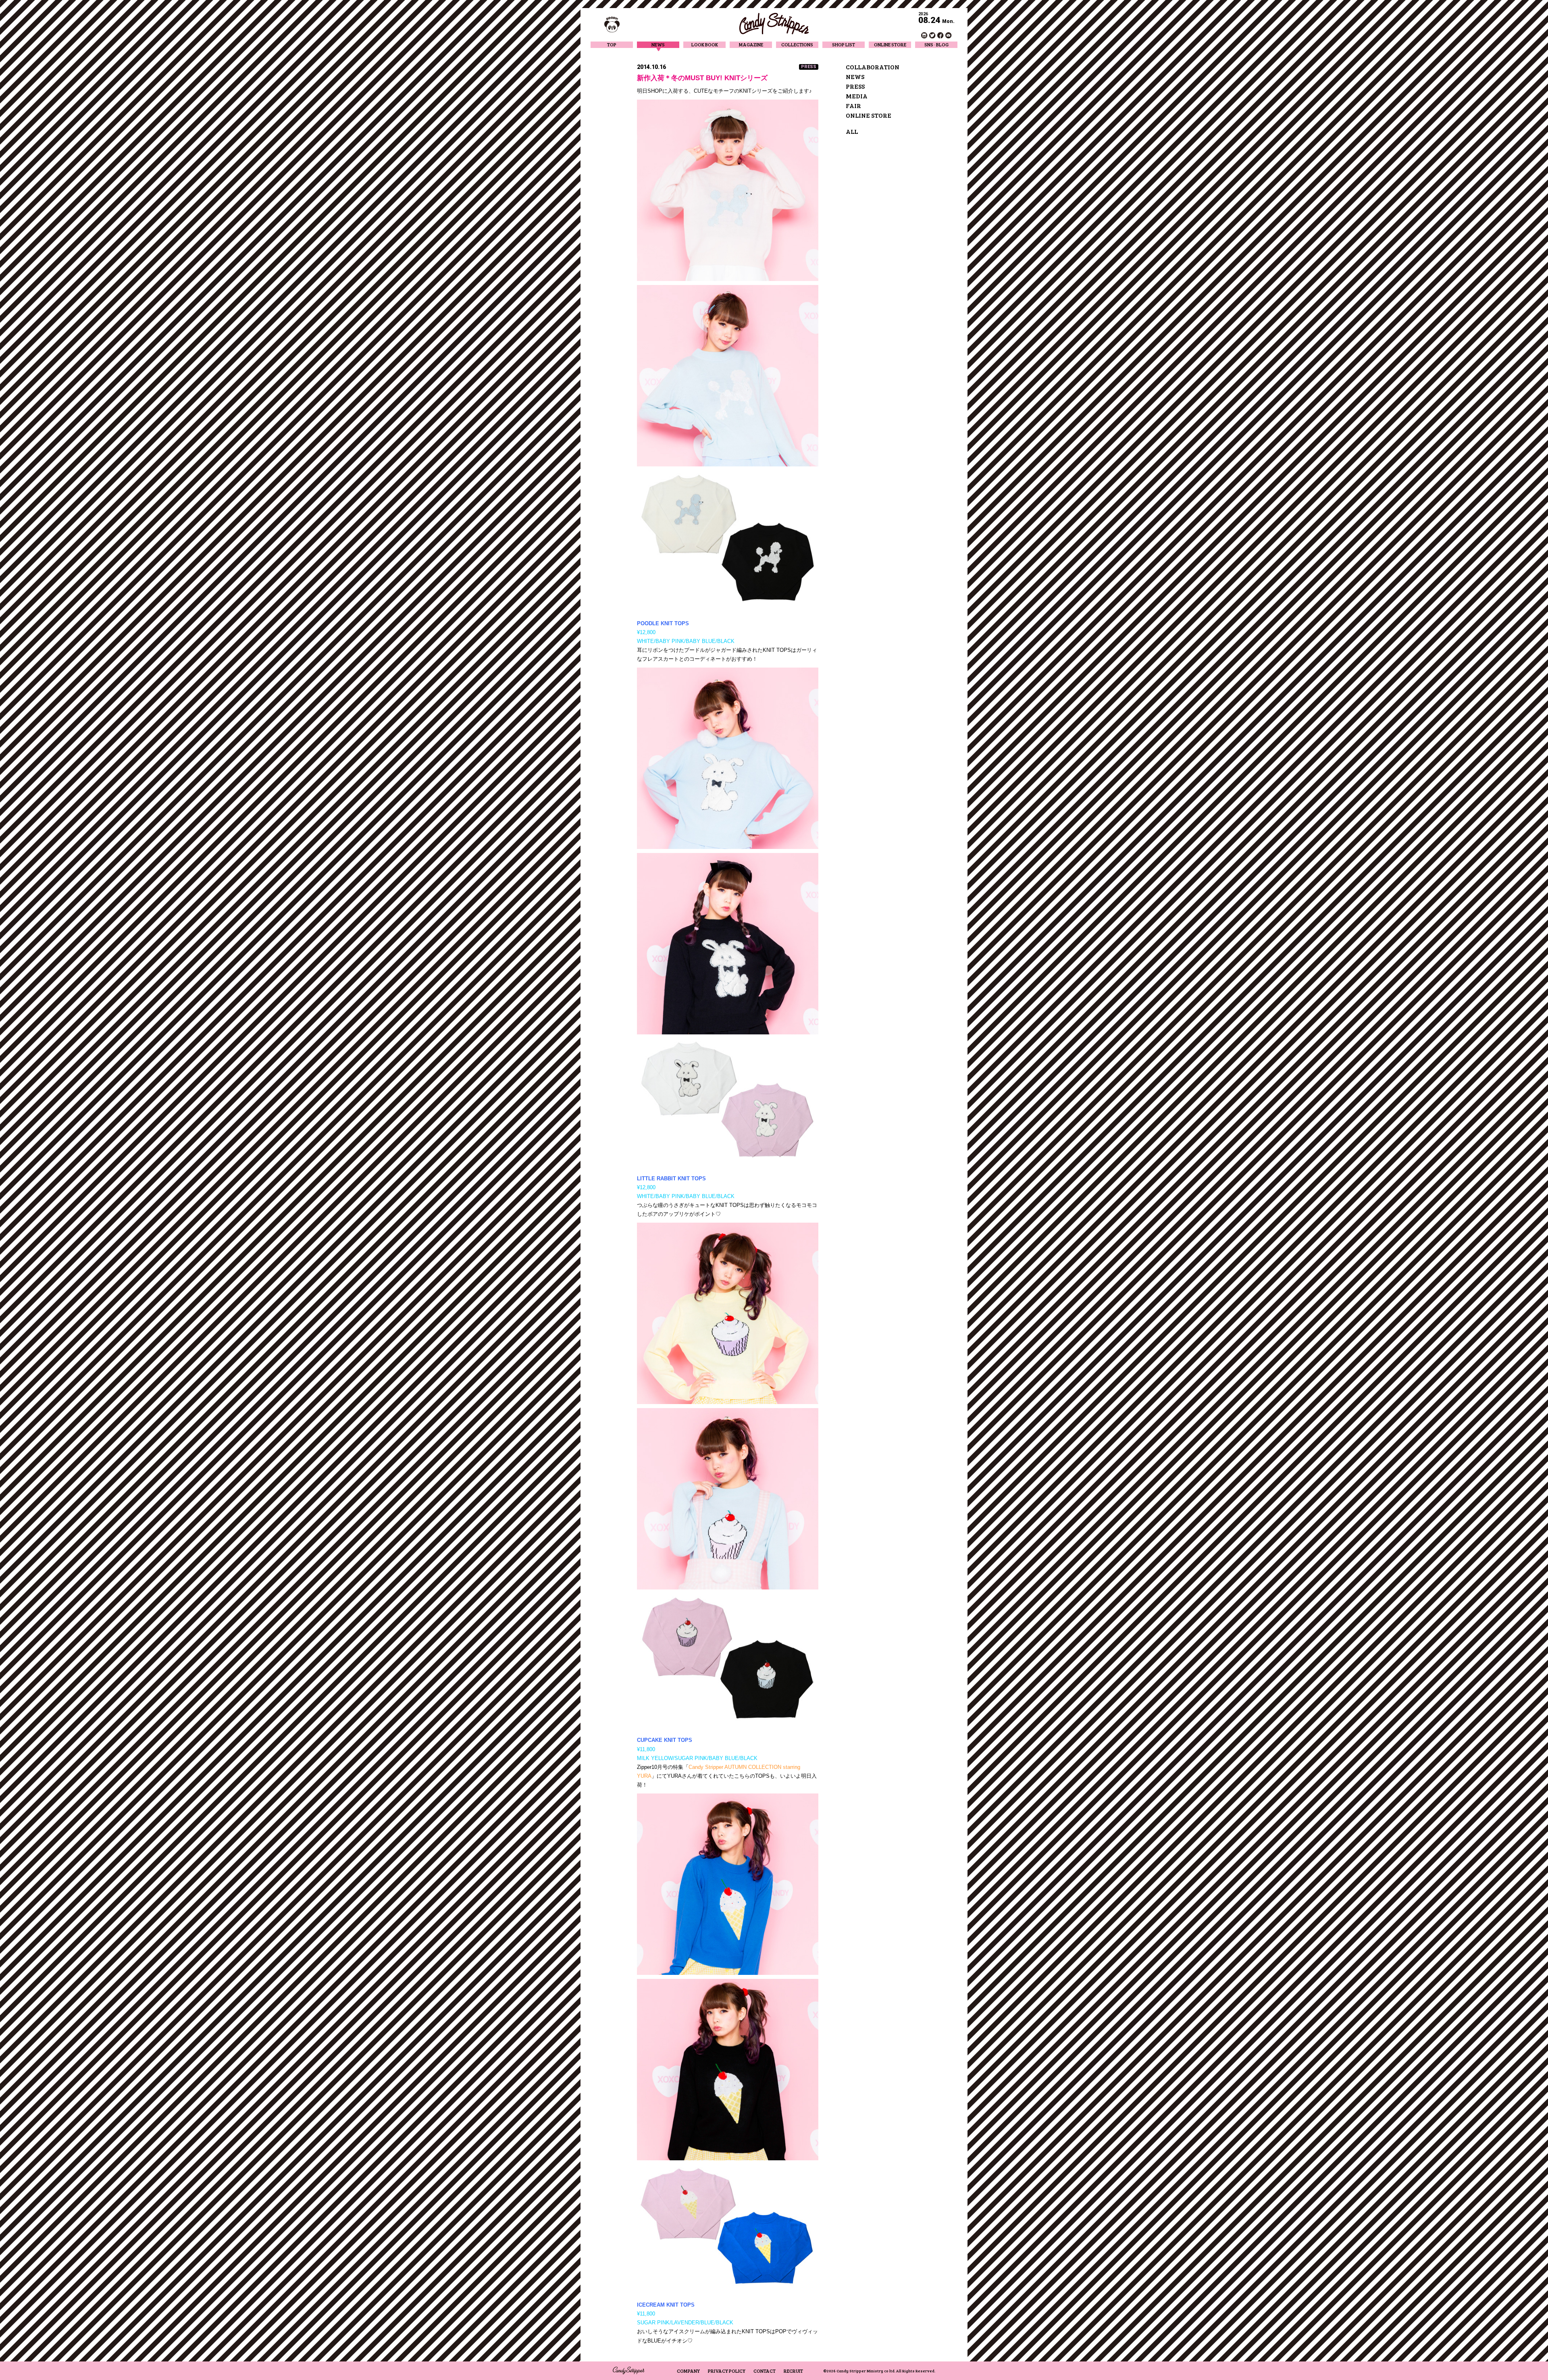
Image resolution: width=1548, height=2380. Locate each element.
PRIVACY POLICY (727, 2371)
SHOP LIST (844, 45)
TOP (612, 45)
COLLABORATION (873, 67)
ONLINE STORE (890, 45)
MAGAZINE (751, 45)
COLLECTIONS (797, 45)
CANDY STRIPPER (774, 24)
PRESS (855, 86)
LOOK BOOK (705, 45)
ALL (852, 131)
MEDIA (857, 96)
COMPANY (688, 2371)
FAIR (853, 105)
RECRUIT (793, 2371)
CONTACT (765, 2371)
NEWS (658, 45)
